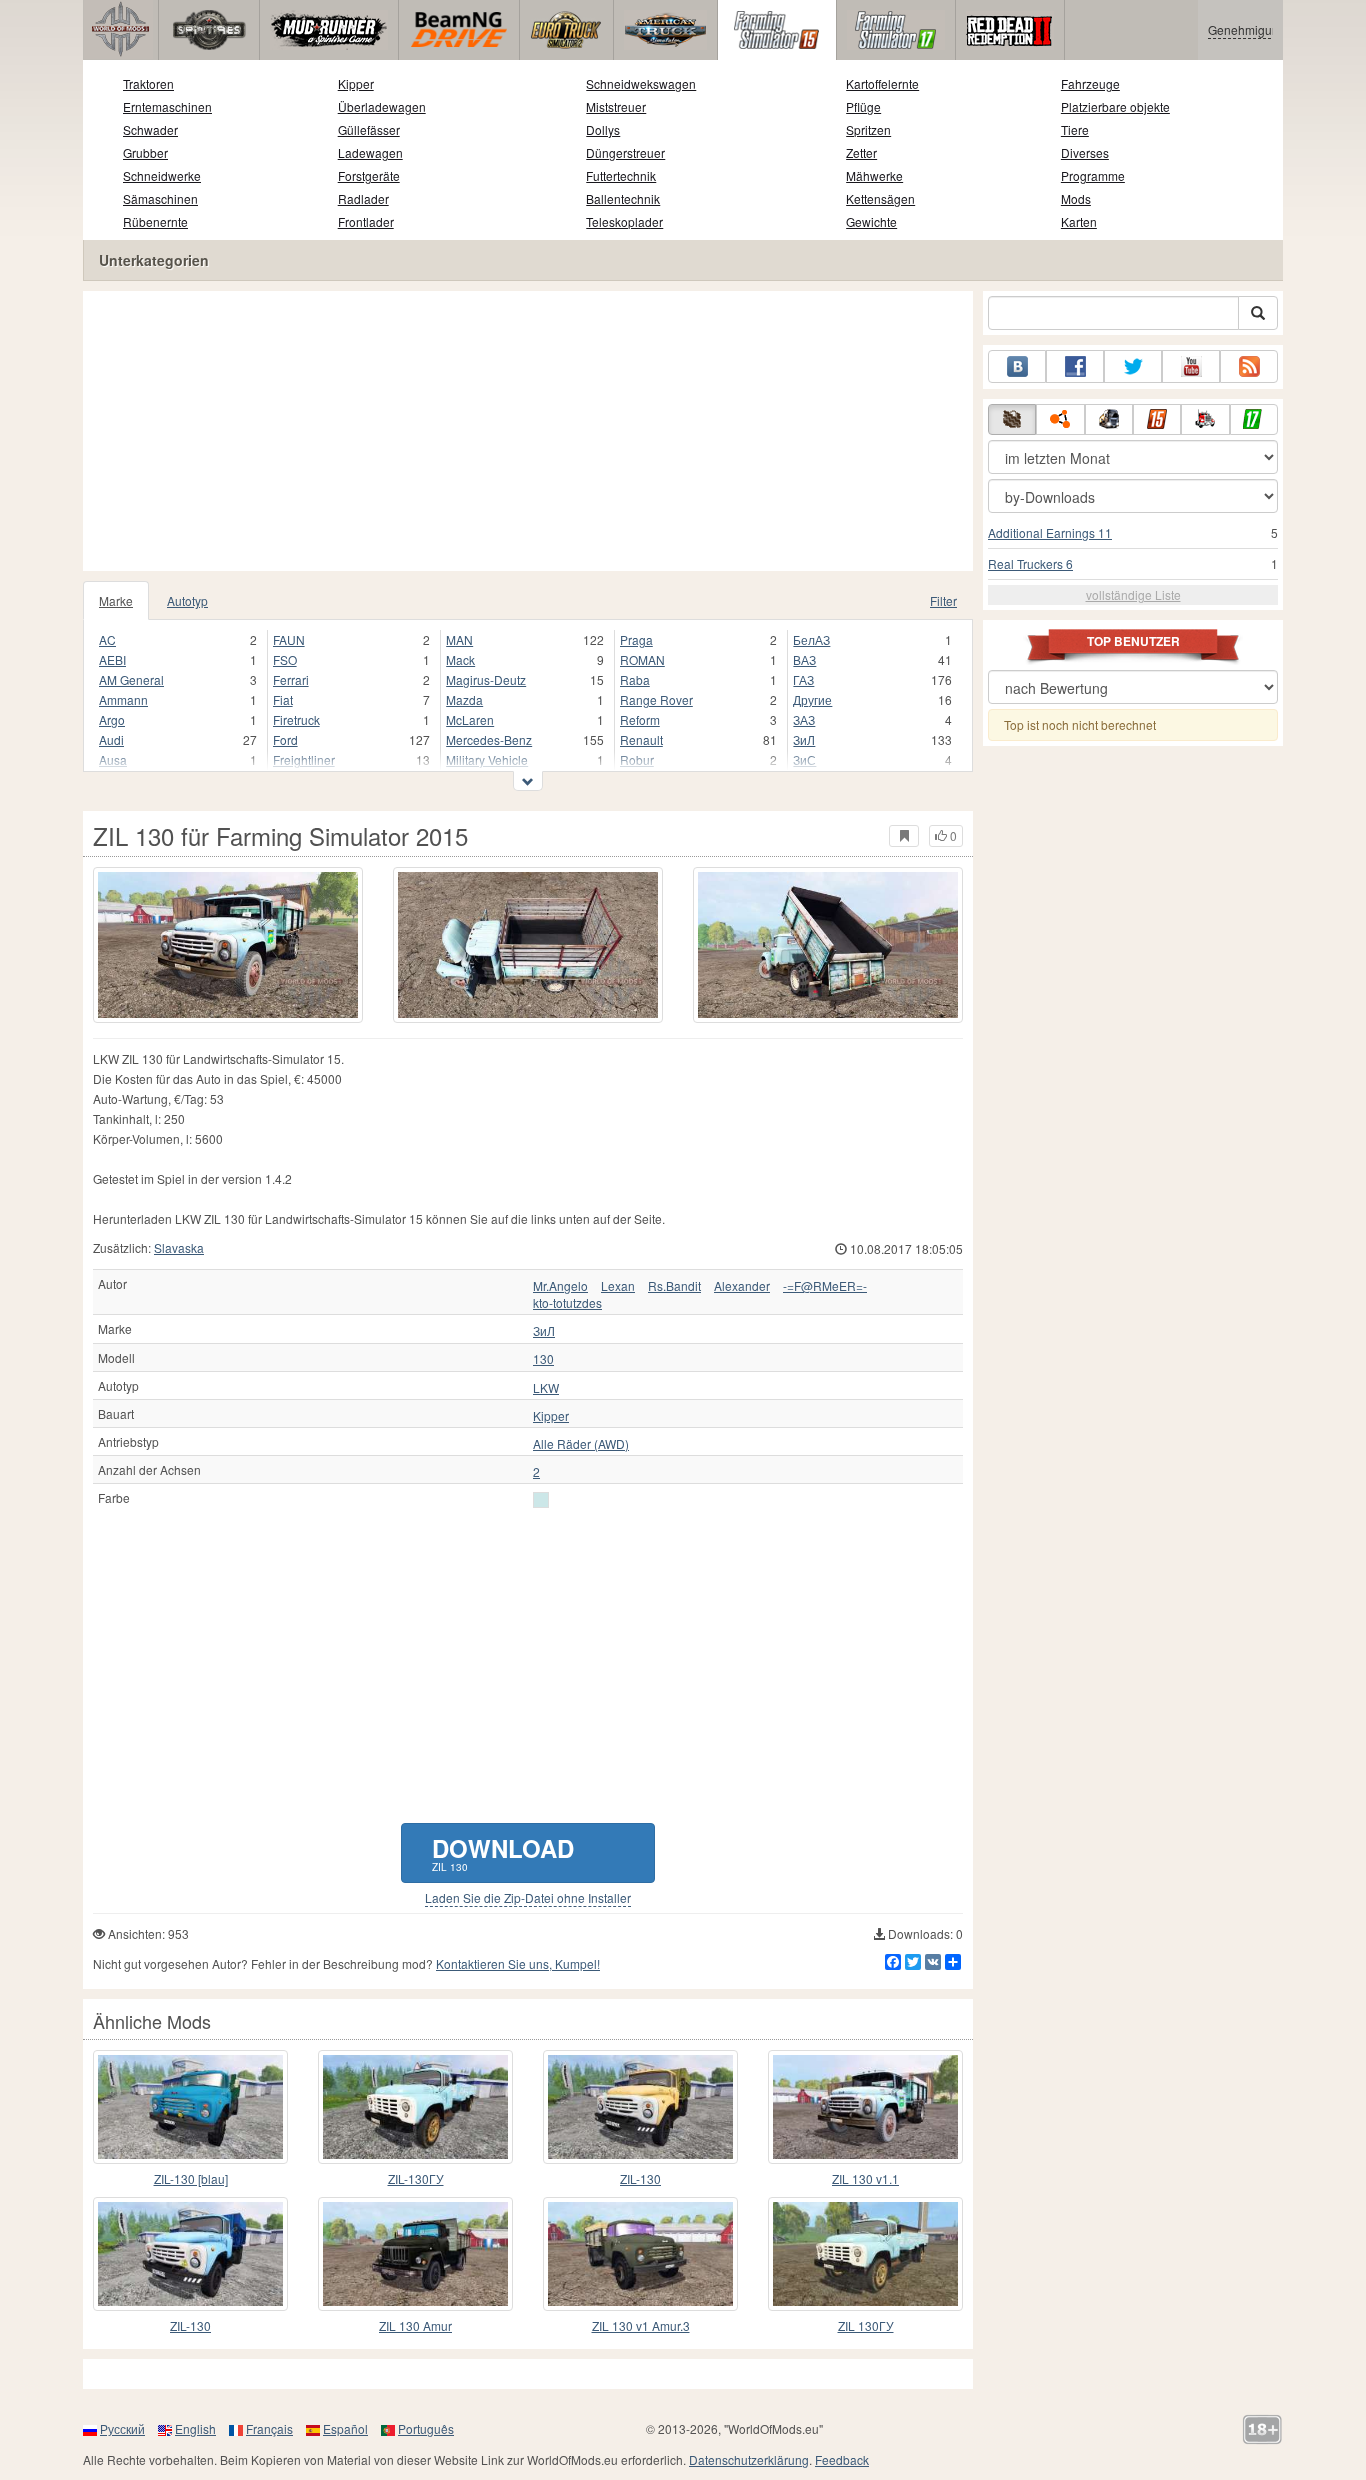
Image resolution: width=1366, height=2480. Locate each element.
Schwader (150, 129)
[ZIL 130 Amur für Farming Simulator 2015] (415, 2254)
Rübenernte (155, 221)
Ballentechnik (623, 198)
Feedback (842, 2459)
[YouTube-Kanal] (1191, 366)
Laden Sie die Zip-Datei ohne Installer (528, 1898)
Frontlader (366, 221)
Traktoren (148, 83)
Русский (122, 2428)
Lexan (618, 1286)
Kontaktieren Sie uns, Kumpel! (518, 1963)
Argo (112, 719)
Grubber (145, 152)
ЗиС (804, 759)
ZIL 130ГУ (866, 2325)
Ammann (123, 699)
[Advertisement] (528, 431)
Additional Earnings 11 (1050, 532)
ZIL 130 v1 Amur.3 (641, 2325)
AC (107, 639)
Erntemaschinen (167, 106)
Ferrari (291, 679)
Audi (111, 739)
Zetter (861, 152)
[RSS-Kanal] (1249, 366)
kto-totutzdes (567, 1303)
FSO (285, 659)
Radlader (363, 198)
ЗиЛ (804, 739)
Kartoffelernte (882, 83)
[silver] (541, 1500)
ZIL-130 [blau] (191, 2178)
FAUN (289, 639)
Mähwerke (874, 175)
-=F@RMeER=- (825, 1286)
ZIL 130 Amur (415, 2325)
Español (345, 2428)
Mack (460, 659)
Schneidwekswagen (641, 83)
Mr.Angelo (560, 1286)
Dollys (603, 129)
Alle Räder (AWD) (581, 1444)
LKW (546, 1388)
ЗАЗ (804, 719)
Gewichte (871, 221)
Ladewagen (370, 152)
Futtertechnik (621, 175)
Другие (812, 699)
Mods (1076, 198)
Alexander (742, 1286)
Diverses (1085, 152)
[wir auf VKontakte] (1017, 366)
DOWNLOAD (503, 1852)
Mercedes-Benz (489, 739)
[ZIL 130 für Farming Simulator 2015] (228, 945)
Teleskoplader (624, 221)
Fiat (283, 699)
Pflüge (863, 106)
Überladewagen (382, 106)
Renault (641, 739)
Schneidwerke (162, 175)
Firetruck (296, 719)
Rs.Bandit (674, 1286)
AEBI (112, 659)
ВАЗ (804, 659)
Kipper (356, 83)
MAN (459, 639)
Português (426, 2428)
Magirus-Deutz (486, 679)
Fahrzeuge (1090, 83)
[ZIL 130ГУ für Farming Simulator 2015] (865, 2254)
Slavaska (179, 1247)
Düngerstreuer (625, 152)
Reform (640, 719)
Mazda (464, 699)
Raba (635, 679)
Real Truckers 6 (1030, 563)
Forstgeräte (369, 175)
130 (543, 1359)
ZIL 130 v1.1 (865, 2178)
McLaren (470, 719)
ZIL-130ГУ (416, 2178)
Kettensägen (880, 198)
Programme (1093, 175)
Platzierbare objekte (1115, 106)
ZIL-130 (640, 2178)
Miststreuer (616, 106)
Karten (1079, 221)
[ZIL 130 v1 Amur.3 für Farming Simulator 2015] (640, 2254)
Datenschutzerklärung (749, 2459)
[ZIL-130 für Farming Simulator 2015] (640, 2107)
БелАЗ (811, 639)
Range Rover (656, 699)
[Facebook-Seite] (1075, 366)
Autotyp (187, 600)
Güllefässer (369, 129)
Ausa (113, 759)
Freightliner (304, 759)
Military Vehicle (487, 759)
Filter (943, 600)
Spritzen (868, 129)
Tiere (1075, 129)
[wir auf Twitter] (1133, 366)
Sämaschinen (160, 198)
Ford (285, 739)
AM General (131, 679)
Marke (116, 600)
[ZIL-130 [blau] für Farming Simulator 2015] (190, 2107)
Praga (636, 639)
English (195, 2428)
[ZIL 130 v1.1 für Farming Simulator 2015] (865, 2107)
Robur (637, 759)
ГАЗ (803, 679)
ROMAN (642, 659)
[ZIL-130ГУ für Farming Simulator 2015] (415, 2107)
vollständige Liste (1133, 594)
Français (269, 2428)
